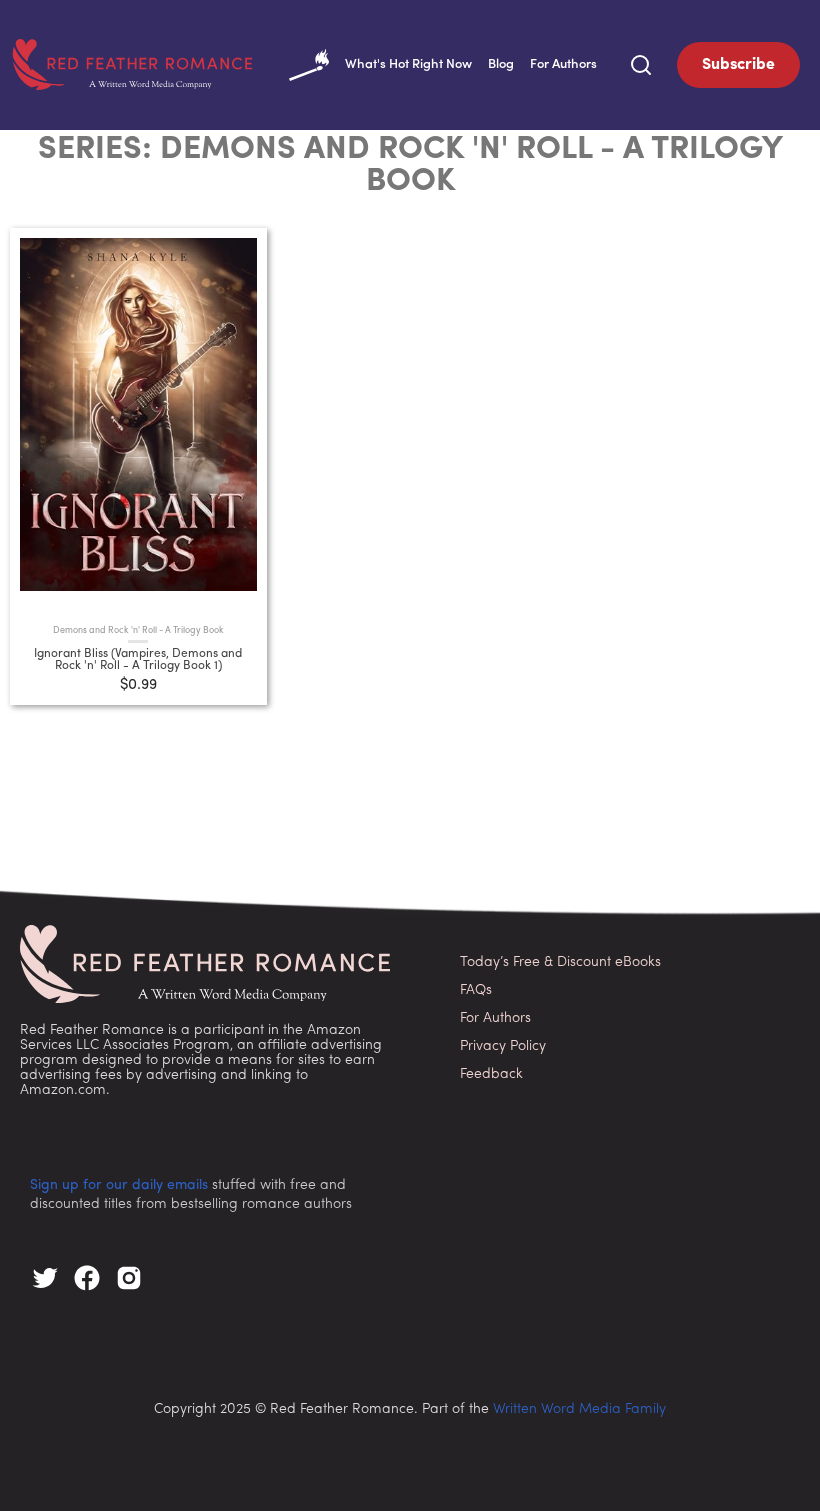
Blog (501, 64)
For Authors (563, 64)
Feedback (491, 1074)
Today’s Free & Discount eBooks (560, 962)
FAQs (476, 990)
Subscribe (738, 65)
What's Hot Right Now (408, 64)
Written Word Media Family (579, 1409)
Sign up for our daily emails (119, 1185)
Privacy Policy (503, 1046)
